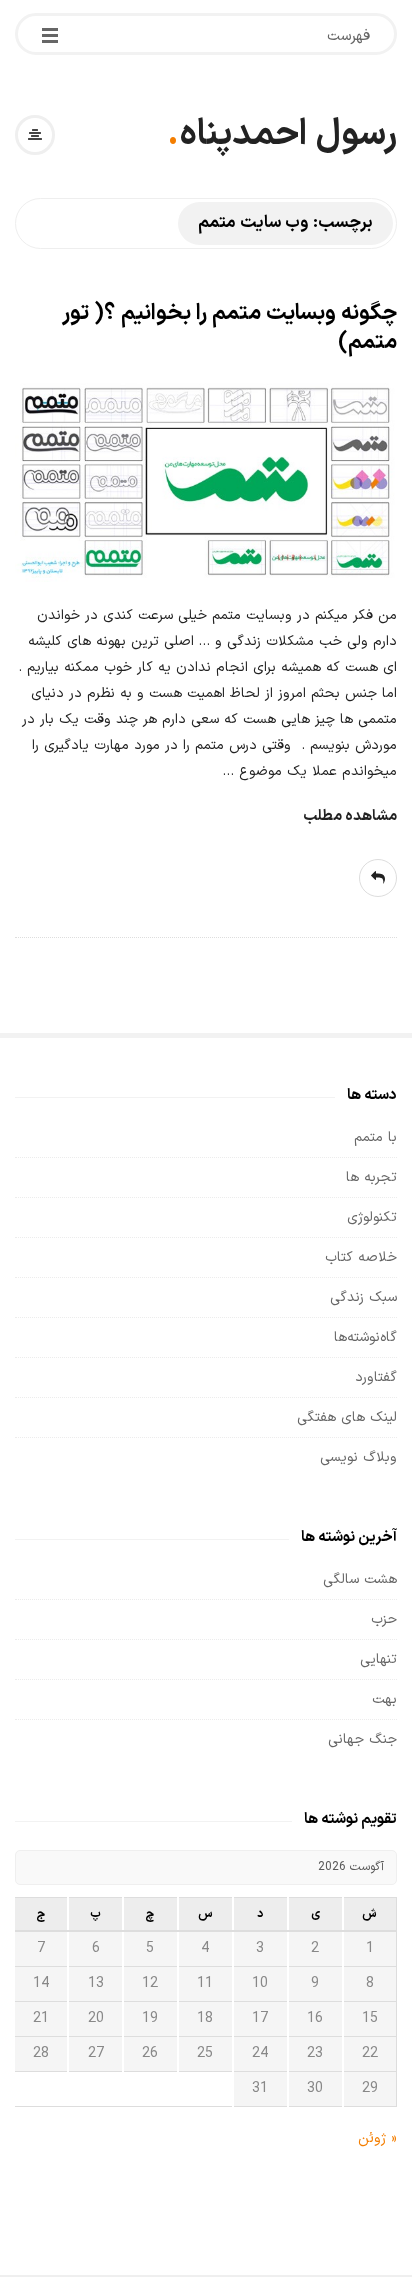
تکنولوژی (372, 1217)
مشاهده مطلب (350, 816)
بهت (384, 1699)
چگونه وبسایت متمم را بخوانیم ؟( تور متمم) (229, 328)
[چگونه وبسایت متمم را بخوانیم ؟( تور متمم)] (206, 482)
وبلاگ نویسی (358, 1457)
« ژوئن (377, 2138)
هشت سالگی (360, 1579)
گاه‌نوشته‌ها (365, 1337)
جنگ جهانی (362, 1739)
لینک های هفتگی (347, 1417)
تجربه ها (371, 1177)
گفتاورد (376, 1377)
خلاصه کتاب (361, 1257)
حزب (384, 1619)
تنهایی (378, 1659)
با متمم (375, 1137)
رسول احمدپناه (288, 135)
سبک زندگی (363, 1297)
